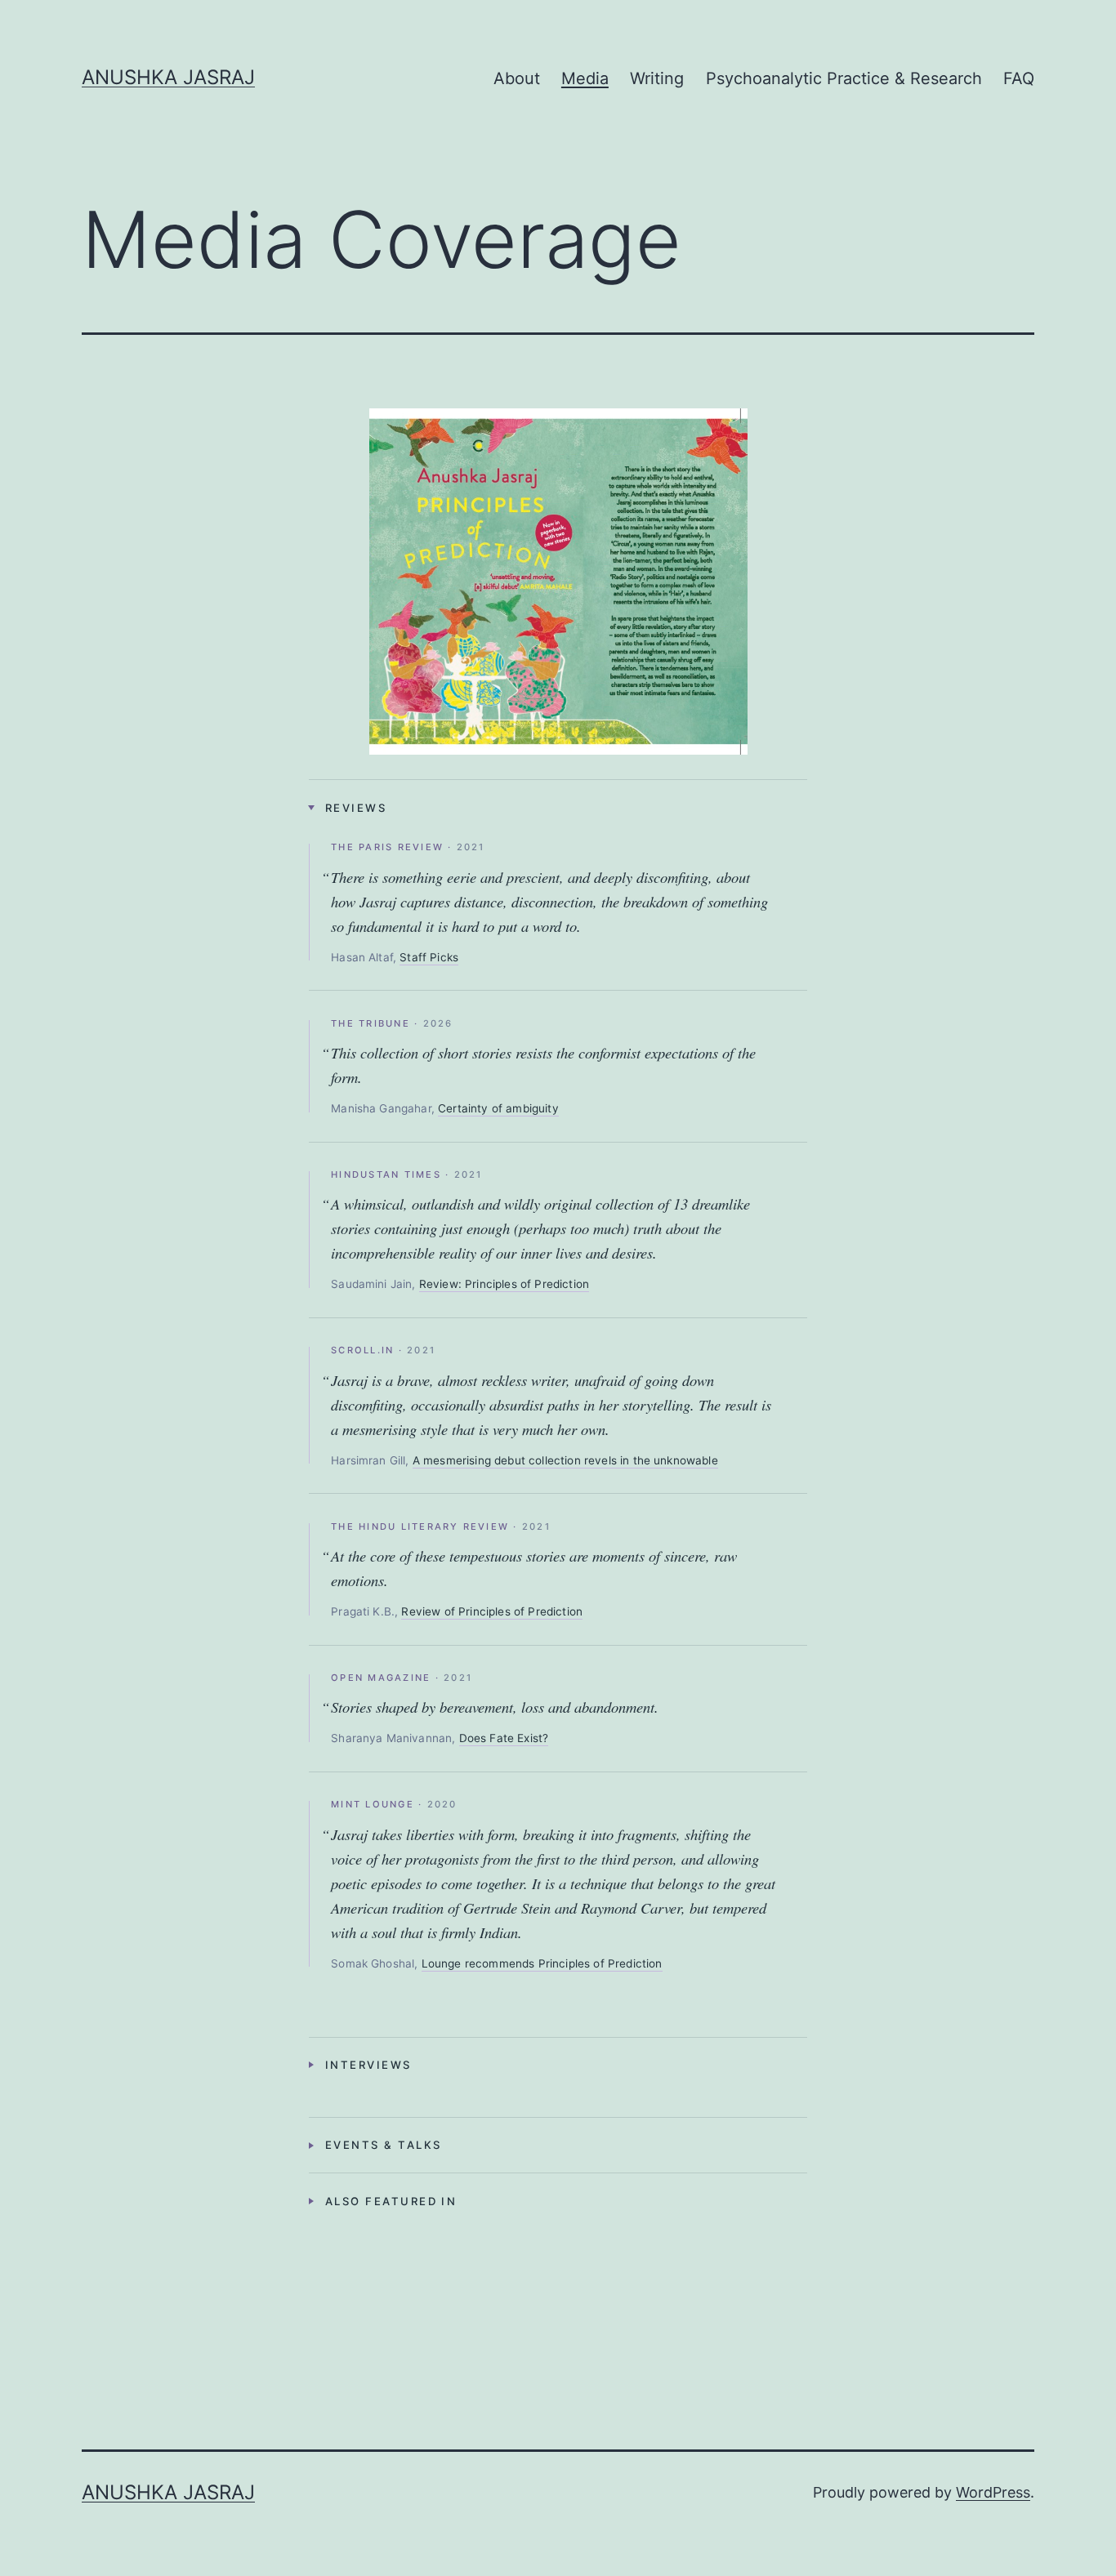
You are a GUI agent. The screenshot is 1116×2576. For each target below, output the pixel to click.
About (517, 78)
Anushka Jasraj (168, 77)
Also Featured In (391, 2201)
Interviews (368, 2065)
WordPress (993, 2492)
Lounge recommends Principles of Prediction (542, 1963)
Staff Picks (429, 957)
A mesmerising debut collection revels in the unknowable (565, 1460)
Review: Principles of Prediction (504, 1284)
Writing (657, 78)
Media (585, 78)
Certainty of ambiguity (498, 1108)
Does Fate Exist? (504, 1738)
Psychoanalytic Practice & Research (844, 78)
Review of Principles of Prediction (492, 1611)
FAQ (1019, 78)
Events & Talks (384, 2145)
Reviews (356, 808)
